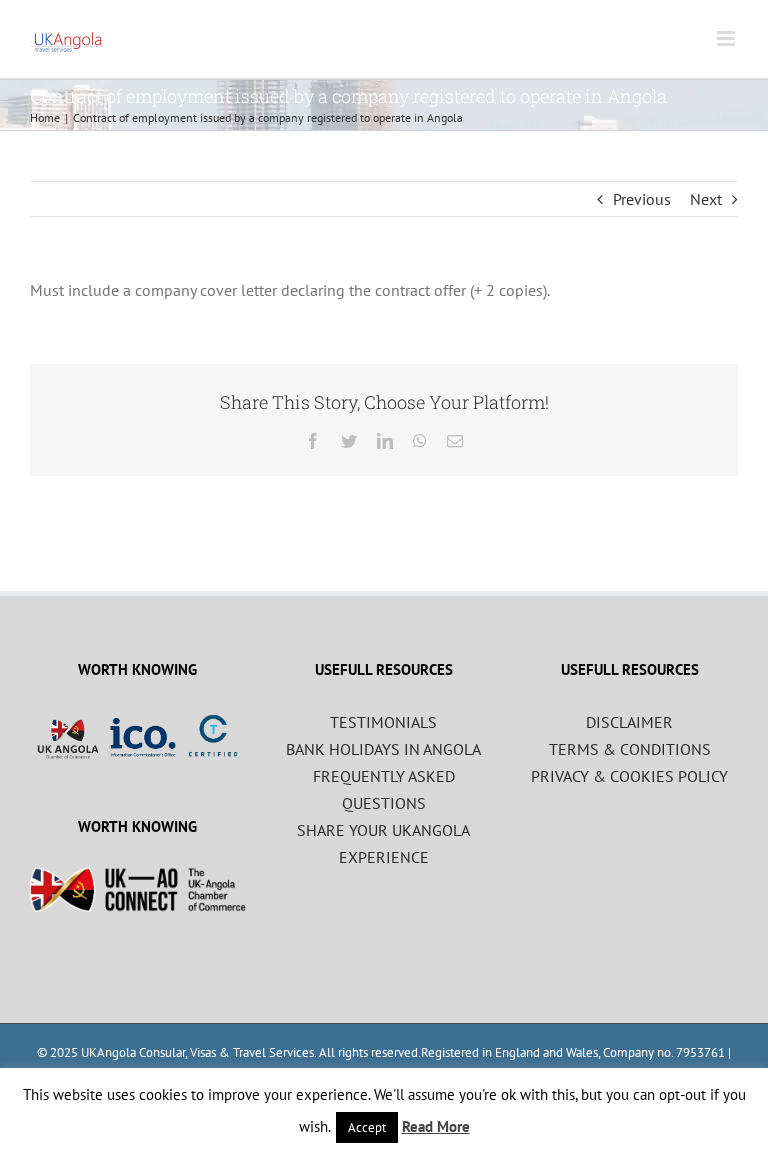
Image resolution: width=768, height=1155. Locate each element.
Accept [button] (367, 1127)
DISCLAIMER (629, 722)
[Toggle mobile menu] (727, 38)
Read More (436, 1126)
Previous (642, 199)
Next (706, 199)
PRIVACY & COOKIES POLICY (629, 776)
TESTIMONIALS (383, 722)
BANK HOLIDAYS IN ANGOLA (383, 749)
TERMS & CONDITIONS (630, 749)
